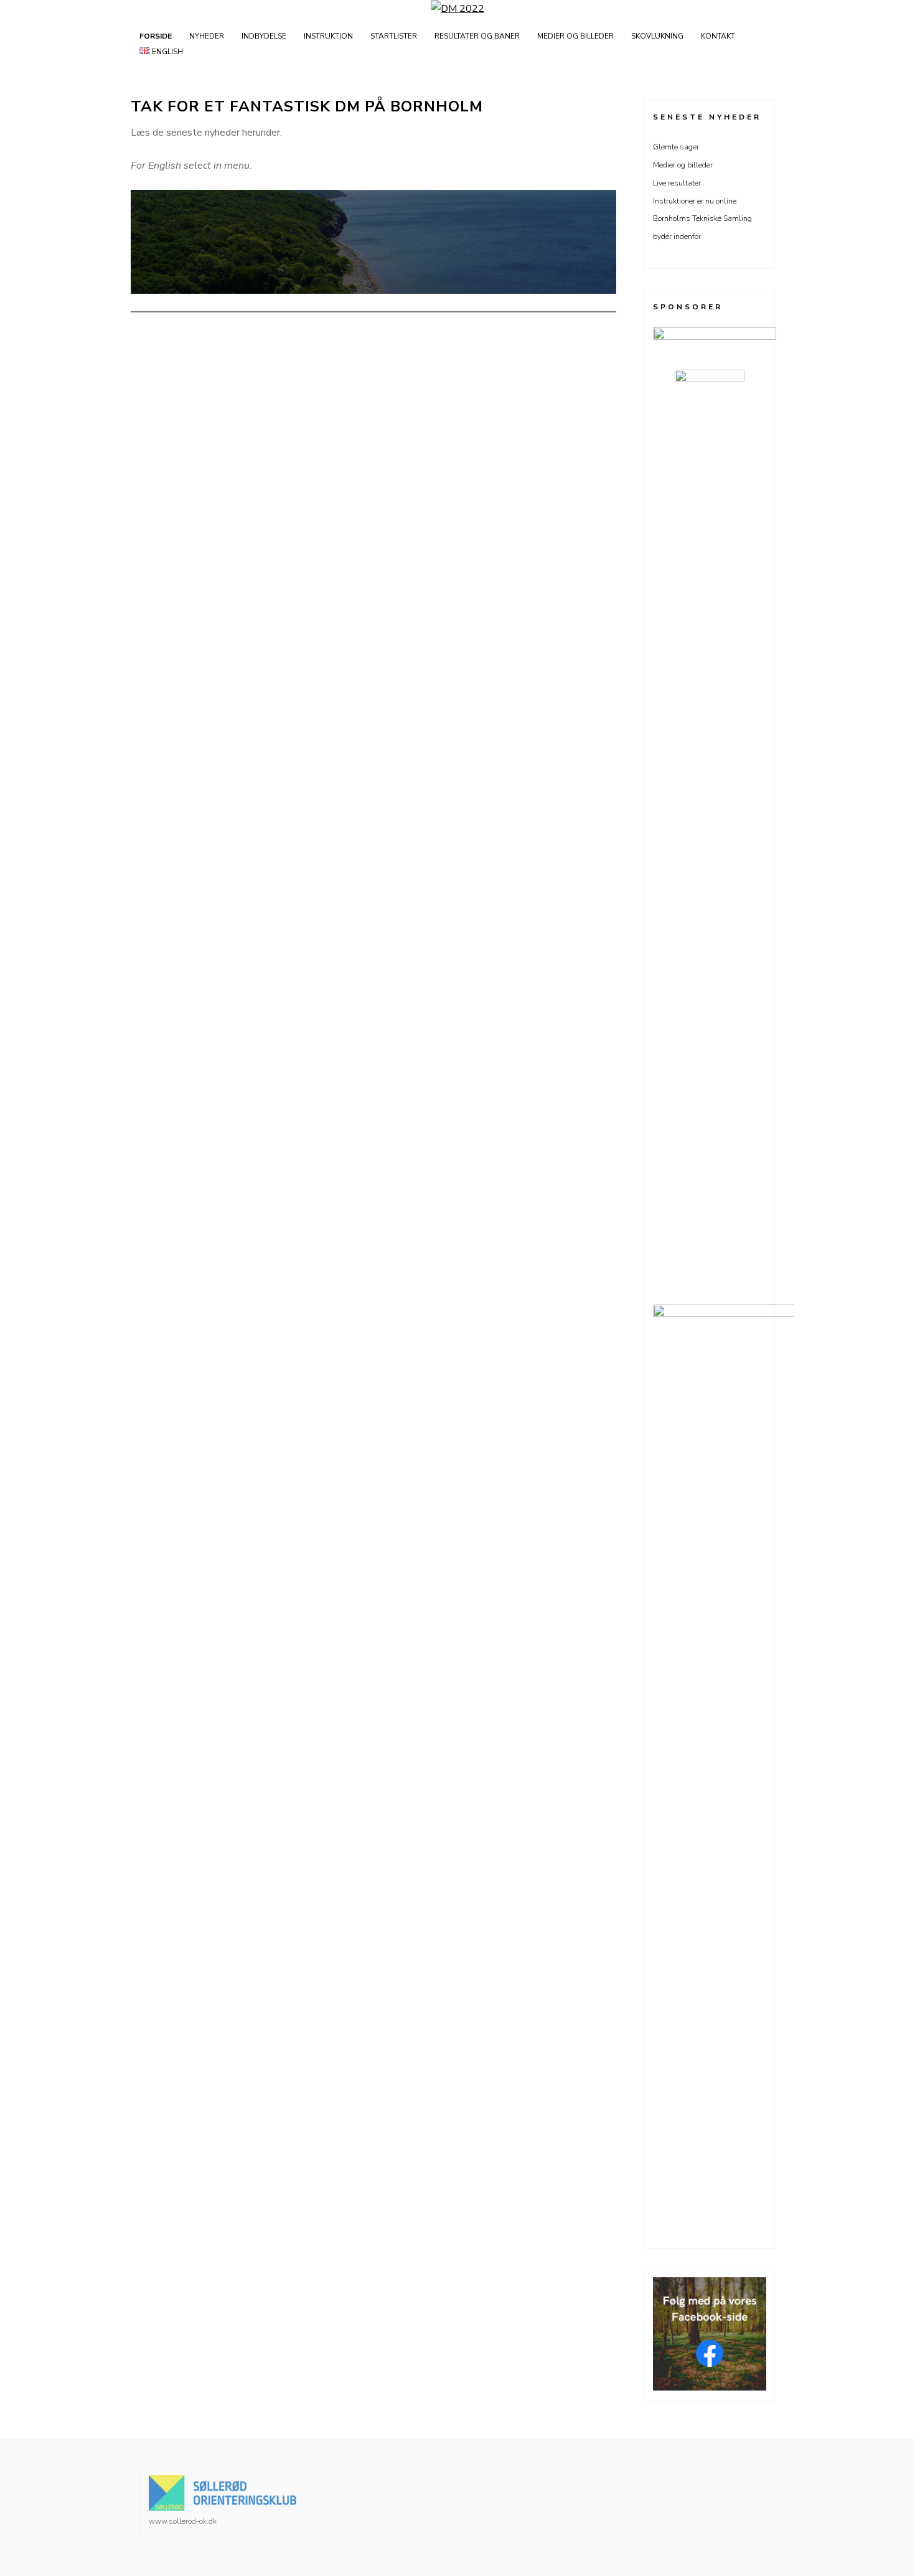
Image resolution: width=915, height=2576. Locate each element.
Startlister (394, 36)
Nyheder (207, 36)
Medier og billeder (575, 36)
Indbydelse (264, 36)
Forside (156, 36)
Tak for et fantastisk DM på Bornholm (307, 106)
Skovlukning (657, 36)
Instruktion (328, 36)
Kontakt (718, 36)
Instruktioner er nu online (695, 201)
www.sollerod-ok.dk (183, 2521)
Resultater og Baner (477, 36)
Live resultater (677, 183)
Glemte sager (676, 147)
